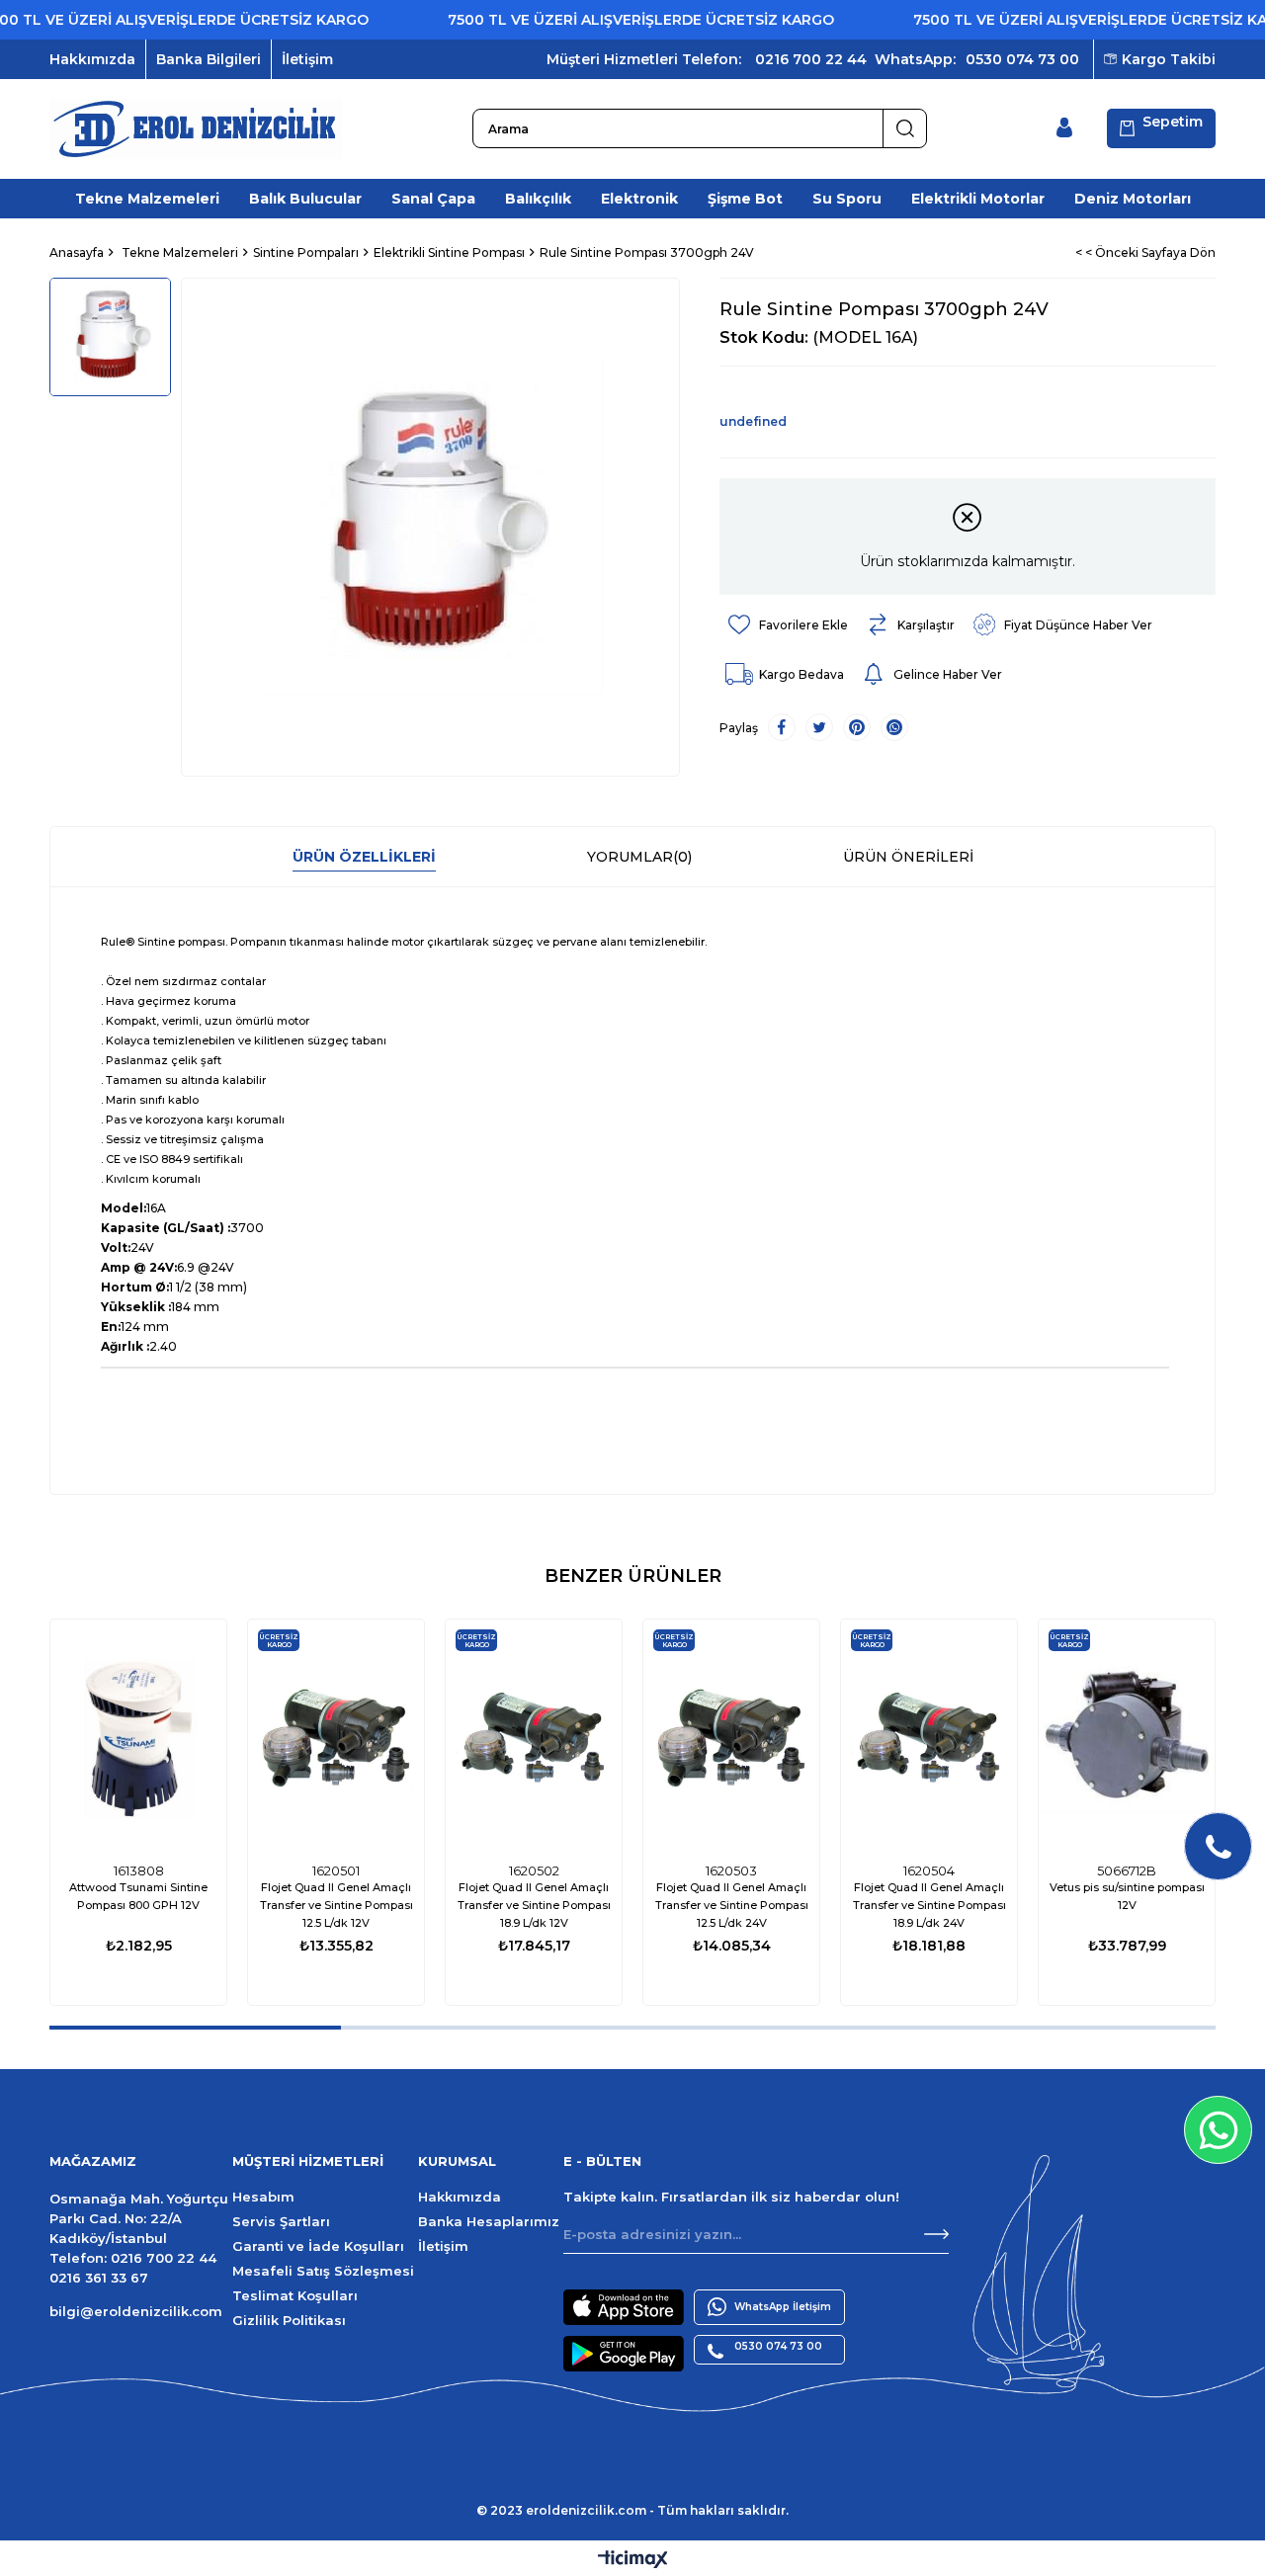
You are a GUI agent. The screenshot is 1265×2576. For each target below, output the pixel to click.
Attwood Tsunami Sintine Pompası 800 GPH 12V (138, 1896)
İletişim (307, 59)
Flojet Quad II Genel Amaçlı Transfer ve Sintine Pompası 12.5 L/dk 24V (732, 1905)
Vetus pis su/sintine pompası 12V (1127, 1896)
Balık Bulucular (305, 199)
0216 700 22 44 (811, 59)
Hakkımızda (92, 59)
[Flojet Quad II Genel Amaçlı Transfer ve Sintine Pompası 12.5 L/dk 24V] (731, 1737)
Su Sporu (847, 199)
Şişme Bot (745, 199)
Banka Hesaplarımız (489, 2221)
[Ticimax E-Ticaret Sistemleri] (633, 2561)
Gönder (936, 2234)
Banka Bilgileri (209, 59)
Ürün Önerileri (908, 857)
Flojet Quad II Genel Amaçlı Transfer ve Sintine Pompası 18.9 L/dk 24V (929, 1905)
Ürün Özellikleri (364, 857)
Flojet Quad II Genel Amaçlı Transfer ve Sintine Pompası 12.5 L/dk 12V (337, 1905)
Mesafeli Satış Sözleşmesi (323, 2271)
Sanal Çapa (433, 199)
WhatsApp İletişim (783, 2307)
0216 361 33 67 (99, 2278)
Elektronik (639, 199)
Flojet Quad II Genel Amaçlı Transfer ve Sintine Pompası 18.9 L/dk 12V (534, 1905)
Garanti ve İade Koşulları (318, 2246)
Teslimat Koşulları (295, 2295)
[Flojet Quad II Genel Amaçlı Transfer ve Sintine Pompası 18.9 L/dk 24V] (929, 1737)
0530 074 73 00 (1022, 59)
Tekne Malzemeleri (147, 199)
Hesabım (263, 2197)
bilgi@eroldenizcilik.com (136, 2311)
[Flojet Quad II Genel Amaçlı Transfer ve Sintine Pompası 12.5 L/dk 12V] (336, 1737)
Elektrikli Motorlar (978, 199)
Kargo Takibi (1169, 59)
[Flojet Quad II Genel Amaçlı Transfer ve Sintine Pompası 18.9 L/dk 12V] (534, 1737)
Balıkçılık (538, 199)
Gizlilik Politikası (289, 2320)
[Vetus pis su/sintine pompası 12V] (1127, 1737)
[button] (195, 2028)
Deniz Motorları (1133, 199)
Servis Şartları (281, 2221)
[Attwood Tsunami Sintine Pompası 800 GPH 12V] (138, 1737)
